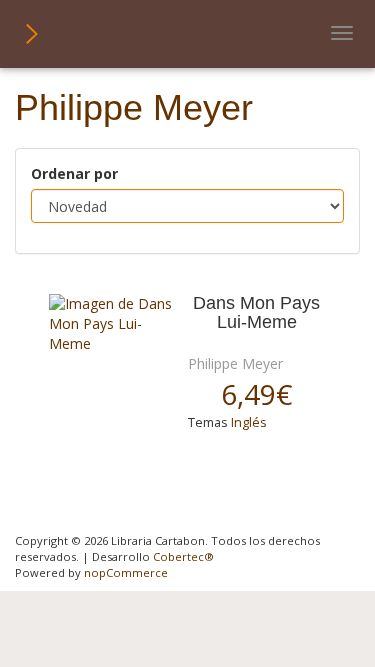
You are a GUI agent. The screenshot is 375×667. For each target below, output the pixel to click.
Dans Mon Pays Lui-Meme (256, 313)
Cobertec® (183, 556)
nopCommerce (126, 572)
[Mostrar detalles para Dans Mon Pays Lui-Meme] (111, 324)
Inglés (249, 422)
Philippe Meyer (235, 363)
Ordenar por (74, 173)
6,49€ (256, 394)
